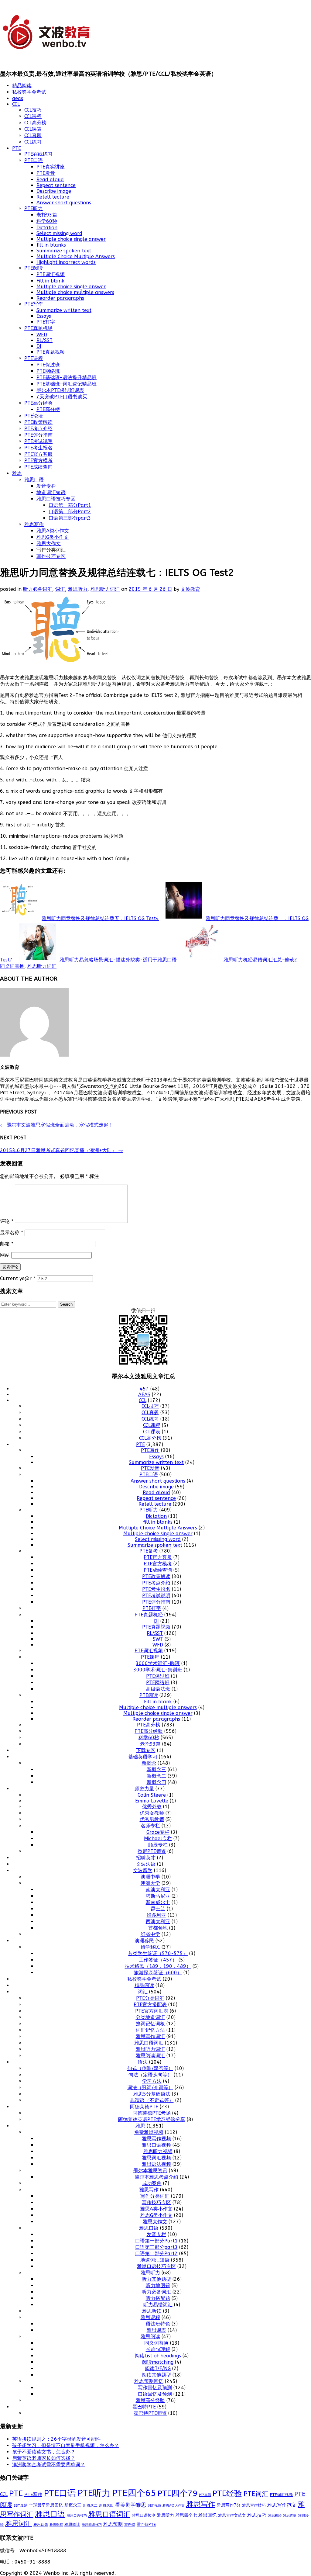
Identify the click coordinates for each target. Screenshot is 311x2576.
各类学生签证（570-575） (158, 1953)
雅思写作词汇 (150, 2036)
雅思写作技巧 (254, 2505)
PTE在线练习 (38, 154)
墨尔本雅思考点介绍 (156, 2177)
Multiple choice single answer (71, 239)
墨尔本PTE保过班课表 (60, 390)
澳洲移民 (144, 1941)
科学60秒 (47, 221)
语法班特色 (158, 2324)
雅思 (17, 473)
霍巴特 (130, 2525)
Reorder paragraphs (60, 298)
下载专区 (146, 1750)
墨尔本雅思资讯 (150, 2171)
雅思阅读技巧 (92, 2525)
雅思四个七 (186, 2515)
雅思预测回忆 (149, 2381)
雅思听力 (78, 589)
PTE (17, 148)
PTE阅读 (34, 268)
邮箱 (7, 1244)
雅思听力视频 (158, 2151)
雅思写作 (34, 524)
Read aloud (50, 180)
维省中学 (150, 1934)
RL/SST (44, 340)
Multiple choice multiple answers (75, 292)
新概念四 (156, 1782)
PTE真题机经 (38, 328)
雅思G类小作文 (53, 537)
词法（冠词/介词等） (150, 2088)
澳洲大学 (150, 1883)
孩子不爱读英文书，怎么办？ (44, 2452)
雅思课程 (150, 2317)
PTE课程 (34, 358)
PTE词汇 (256, 2494)
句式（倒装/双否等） (150, 2068)
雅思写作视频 (156, 2139)
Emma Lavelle (152, 1801)
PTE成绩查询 (38, 467)
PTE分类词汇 (150, 1998)
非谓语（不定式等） (152, 2100)
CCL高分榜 (35, 123)
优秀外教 (152, 1807)
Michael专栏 (158, 1839)
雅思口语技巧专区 (56, 499)
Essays (44, 316)
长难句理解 (158, 2349)
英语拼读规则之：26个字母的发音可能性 (56, 2439)
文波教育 (190, 589)
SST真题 (21, 2505)
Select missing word (59, 233)
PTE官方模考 (38, 460)
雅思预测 (113, 2524)
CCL (16, 104)
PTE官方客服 (38, 454)
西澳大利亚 (158, 1922)
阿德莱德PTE (144, 2107)
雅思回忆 (207, 2515)
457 (144, 1389)
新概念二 (156, 1776)
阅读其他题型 (156, 2375)
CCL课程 (33, 116)
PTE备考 (149, 1551)
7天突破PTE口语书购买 (62, 397)
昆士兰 (158, 1909)
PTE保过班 (48, 365)
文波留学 (143, 1870)
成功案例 (152, 2183)
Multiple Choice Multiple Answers (76, 256)
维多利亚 (156, 1915)
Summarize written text (64, 310)
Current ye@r (18, 1278)
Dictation (47, 228)
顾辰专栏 (158, 1845)
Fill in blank (50, 281)
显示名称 (12, 1233)
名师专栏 (150, 1826)
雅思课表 (156, 2330)
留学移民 (150, 1947)
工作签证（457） (158, 1960)
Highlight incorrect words (66, 262)
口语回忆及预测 (155, 2394)
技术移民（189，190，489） (158, 1966)
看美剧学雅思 (131, 2505)
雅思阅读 (150, 2337)
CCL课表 (33, 129)
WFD (42, 335)
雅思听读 (152, 2311)
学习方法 (152, 2081)
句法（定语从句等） (150, 2075)
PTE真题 (205, 2495)
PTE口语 (34, 160)
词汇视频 (154, 2506)
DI (39, 346)
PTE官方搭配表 (150, 2005)
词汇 (60, 589)
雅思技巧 (257, 2515)
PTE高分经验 (38, 403)
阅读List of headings (158, 2356)
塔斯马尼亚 (158, 1896)
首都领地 (158, 1928)
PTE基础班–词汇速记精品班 (67, 384)
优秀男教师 (152, 1819)
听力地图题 (158, 2285)
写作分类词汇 (155, 2196)
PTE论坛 (34, 416)
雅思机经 (275, 2515)
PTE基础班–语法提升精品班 (67, 377)
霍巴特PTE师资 (150, 2413)
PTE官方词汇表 (152, 2011)
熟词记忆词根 (150, 2024)
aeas (18, 98)
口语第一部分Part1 (70, 505)
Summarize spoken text (64, 251)
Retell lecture (53, 197)
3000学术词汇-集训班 (158, 1670)
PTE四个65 (134, 2493)
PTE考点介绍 (38, 429)
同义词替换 (12, 966)
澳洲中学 (150, 1877)
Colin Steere (152, 1795)
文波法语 (146, 1864)
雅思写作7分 (229, 2505)
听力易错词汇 (158, 2305)
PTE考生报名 (38, 448)
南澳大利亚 (158, 1890)
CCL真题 (33, 135)
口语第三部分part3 (70, 518)
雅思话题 (41, 2525)
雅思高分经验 (150, 2400)
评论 (7, 1221)
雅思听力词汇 (105, 589)
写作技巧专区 (51, 556)
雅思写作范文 (282, 2505)
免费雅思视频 (149, 2132)
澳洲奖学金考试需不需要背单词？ (49, 2465)
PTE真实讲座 (51, 167)
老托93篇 (47, 215)
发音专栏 (46, 486)
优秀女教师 (152, 1813)
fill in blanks (51, 245)
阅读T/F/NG (158, 2368)
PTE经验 (227, 2493)
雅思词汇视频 (156, 2158)
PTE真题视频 (51, 352)
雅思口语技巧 (77, 2515)
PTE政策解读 (38, 422)
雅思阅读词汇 (150, 2056)
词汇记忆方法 (150, 2030)
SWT (158, 1639)
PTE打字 (46, 322)
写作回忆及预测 (155, 2388)
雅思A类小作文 (53, 531)
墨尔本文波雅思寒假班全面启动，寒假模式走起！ (57, 1125)
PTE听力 (34, 208)
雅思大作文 (49, 544)
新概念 (149, 1763)
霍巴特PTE (144, 2407)
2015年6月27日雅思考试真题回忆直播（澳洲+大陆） (62, 1150)
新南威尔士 (158, 1902)
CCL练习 (33, 142)
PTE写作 (34, 304)
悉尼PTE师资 (152, 1851)
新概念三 (156, 1769)
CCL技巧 (33, 110)
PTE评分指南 (38, 435)
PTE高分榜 (48, 409)
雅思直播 (290, 2516)
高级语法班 (158, 1689)
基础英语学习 (143, 1757)
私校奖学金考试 (29, 92)
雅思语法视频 (156, 2164)
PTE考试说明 (38, 441)
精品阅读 (22, 86)
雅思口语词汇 (149, 2043)
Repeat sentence (56, 185)
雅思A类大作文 (174, 2506)
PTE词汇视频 (51, 274)
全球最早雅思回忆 (46, 2505)
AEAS (144, 1395)
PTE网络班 (48, 371)
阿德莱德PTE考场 (152, 2113)
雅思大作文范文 (232, 2515)
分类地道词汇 (150, 2017)
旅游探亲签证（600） (158, 1973)
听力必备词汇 (38, 589)
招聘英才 (146, 1858)
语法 (143, 2062)
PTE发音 (46, 173)
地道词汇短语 (51, 492)
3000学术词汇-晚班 (158, 1663)
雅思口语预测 (144, 2515)
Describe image (54, 191)
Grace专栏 (158, 1832)
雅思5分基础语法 (152, 2094)
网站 (5, 1255)
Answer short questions (64, 203)
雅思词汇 (19, 2524)
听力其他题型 (156, 2279)
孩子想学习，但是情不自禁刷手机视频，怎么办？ (66, 2445)
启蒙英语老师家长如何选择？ (44, 2458)
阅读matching (158, 2362)
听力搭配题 (158, 2298)
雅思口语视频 (156, 2145)
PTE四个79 (178, 2493)
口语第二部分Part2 (70, 512)
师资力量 (144, 1789)
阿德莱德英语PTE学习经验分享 (152, 2119)
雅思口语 (34, 480)
